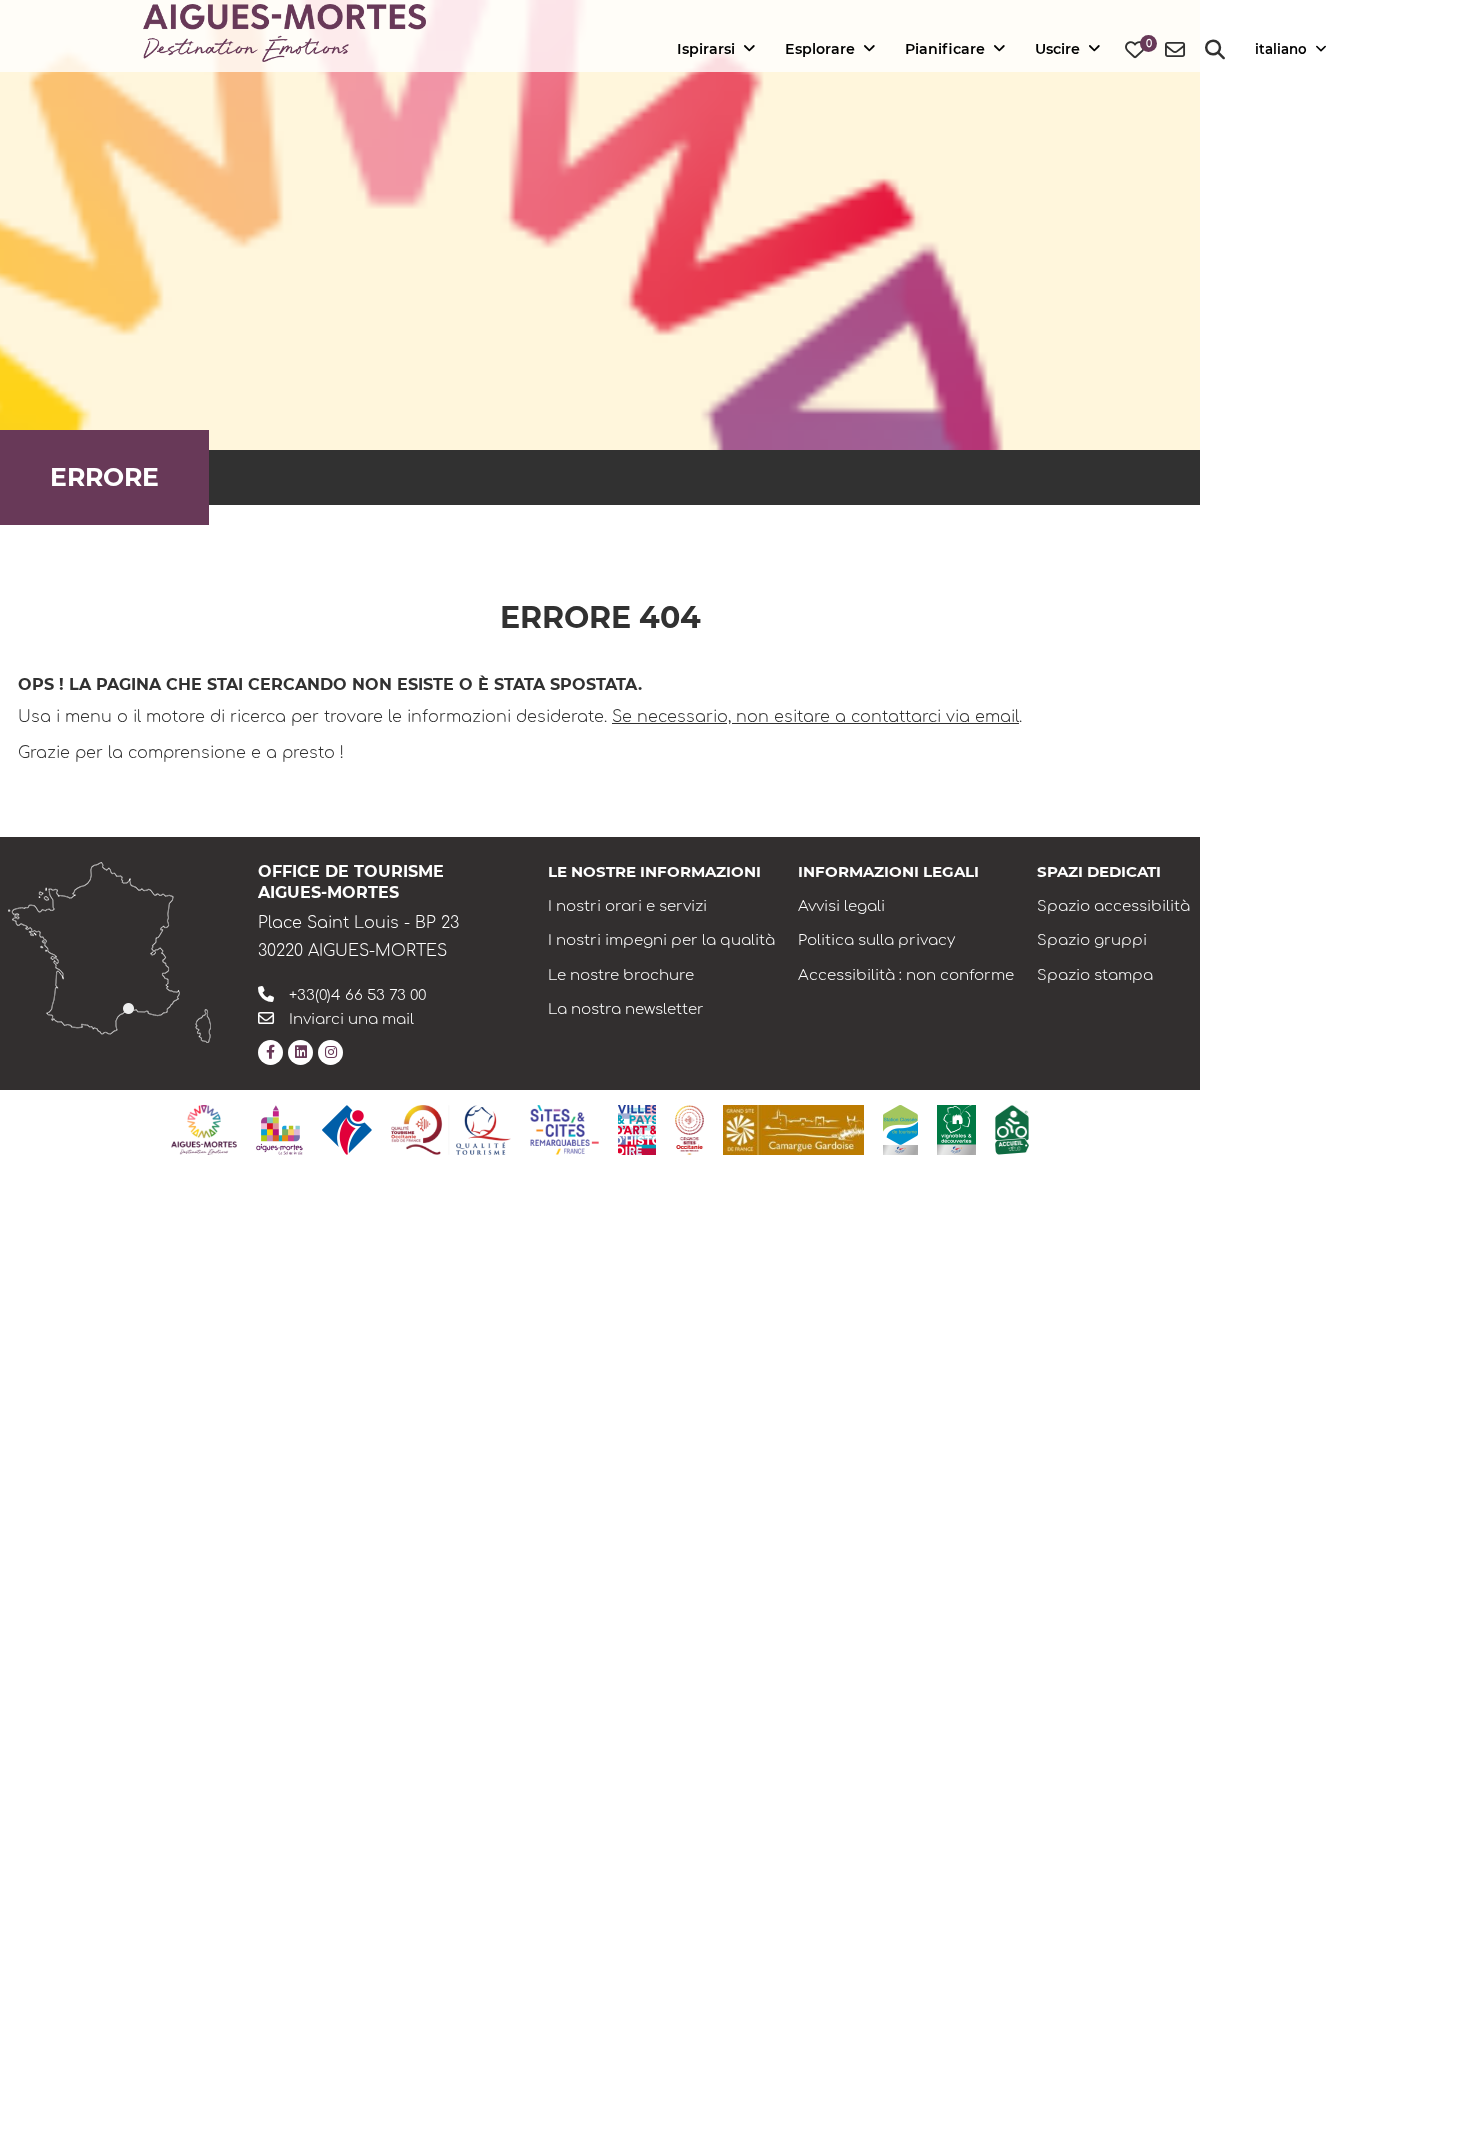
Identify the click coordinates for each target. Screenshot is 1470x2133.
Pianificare (945, 49)
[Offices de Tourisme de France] (347, 1130)
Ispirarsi (706, 49)
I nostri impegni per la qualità (661, 940)
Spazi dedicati (1099, 871)
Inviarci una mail (351, 1019)
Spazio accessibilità (1113, 906)
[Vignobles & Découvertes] (956, 1130)
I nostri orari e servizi (627, 906)
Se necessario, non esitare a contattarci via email (815, 717)
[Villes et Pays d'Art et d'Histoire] (637, 1130)
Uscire (1057, 49)
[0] (1135, 50)
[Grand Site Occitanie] (689, 1129)
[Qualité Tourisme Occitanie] (451, 1130)
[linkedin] (300, 1052)
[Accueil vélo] (1012, 1129)
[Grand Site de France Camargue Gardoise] (793, 1130)
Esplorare (820, 49)
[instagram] (330, 1052)
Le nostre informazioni (654, 871)
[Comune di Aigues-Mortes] (279, 1130)
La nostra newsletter (626, 1009)
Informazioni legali (888, 871)
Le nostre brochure (621, 975)
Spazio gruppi (1092, 940)
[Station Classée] (900, 1130)
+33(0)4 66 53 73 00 (357, 995)
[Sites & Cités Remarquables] (564, 1130)
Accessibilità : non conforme (906, 975)
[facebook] (270, 1052)
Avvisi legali (841, 906)
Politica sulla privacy (876, 940)
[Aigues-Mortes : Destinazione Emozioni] (204, 1130)
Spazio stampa (1095, 975)
